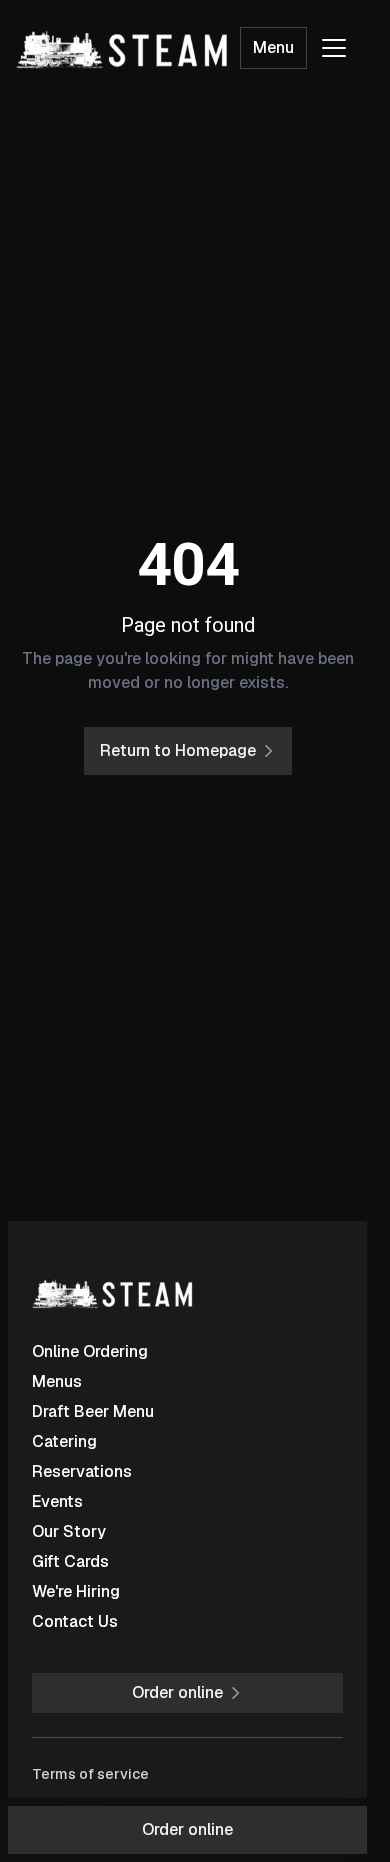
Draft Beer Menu (93, 1411)
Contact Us (75, 1621)
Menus (57, 1381)
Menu (273, 47)
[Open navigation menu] (334, 48)
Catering (64, 1441)
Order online (187, 1829)
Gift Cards (70, 1561)
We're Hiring (76, 1591)
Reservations (82, 1471)
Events (57, 1501)
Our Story (69, 1531)
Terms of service (90, 1774)
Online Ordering (90, 1351)
